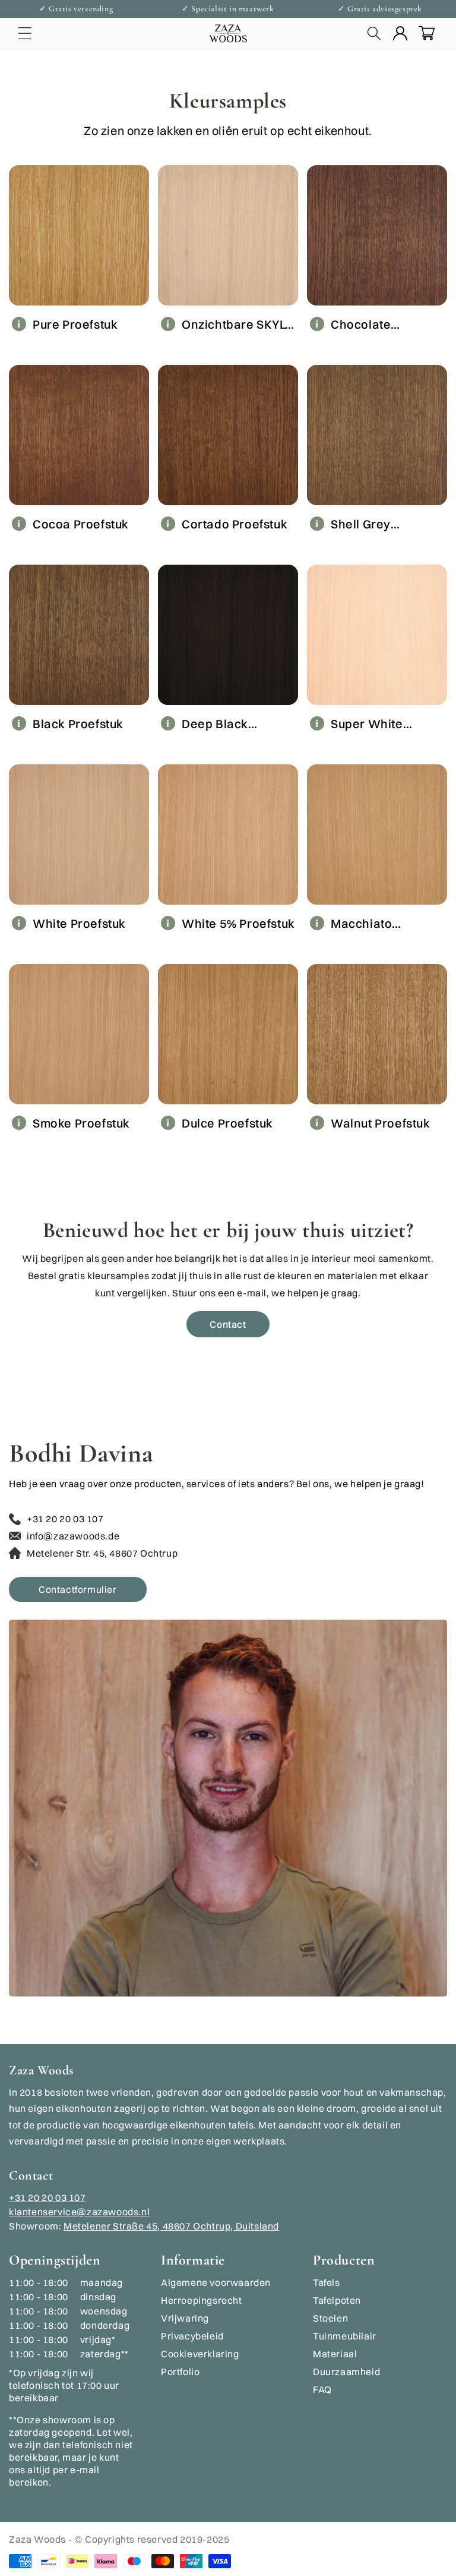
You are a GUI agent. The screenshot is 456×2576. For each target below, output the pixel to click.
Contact (228, 1324)
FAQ (322, 2389)
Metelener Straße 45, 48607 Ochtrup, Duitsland (171, 2226)
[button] (25, 33)
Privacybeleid (192, 2336)
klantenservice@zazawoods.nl (79, 2212)
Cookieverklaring (200, 2354)
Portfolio (180, 2372)
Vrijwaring (185, 2318)
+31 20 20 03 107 (47, 2197)
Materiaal (335, 2354)
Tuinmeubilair (345, 2336)
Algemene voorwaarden (216, 2282)
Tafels (327, 2282)
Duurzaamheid (346, 2372)
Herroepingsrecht (202, 2300)
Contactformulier (78, 1589)
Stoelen (330, 2318)
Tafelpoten (337, 2300)
